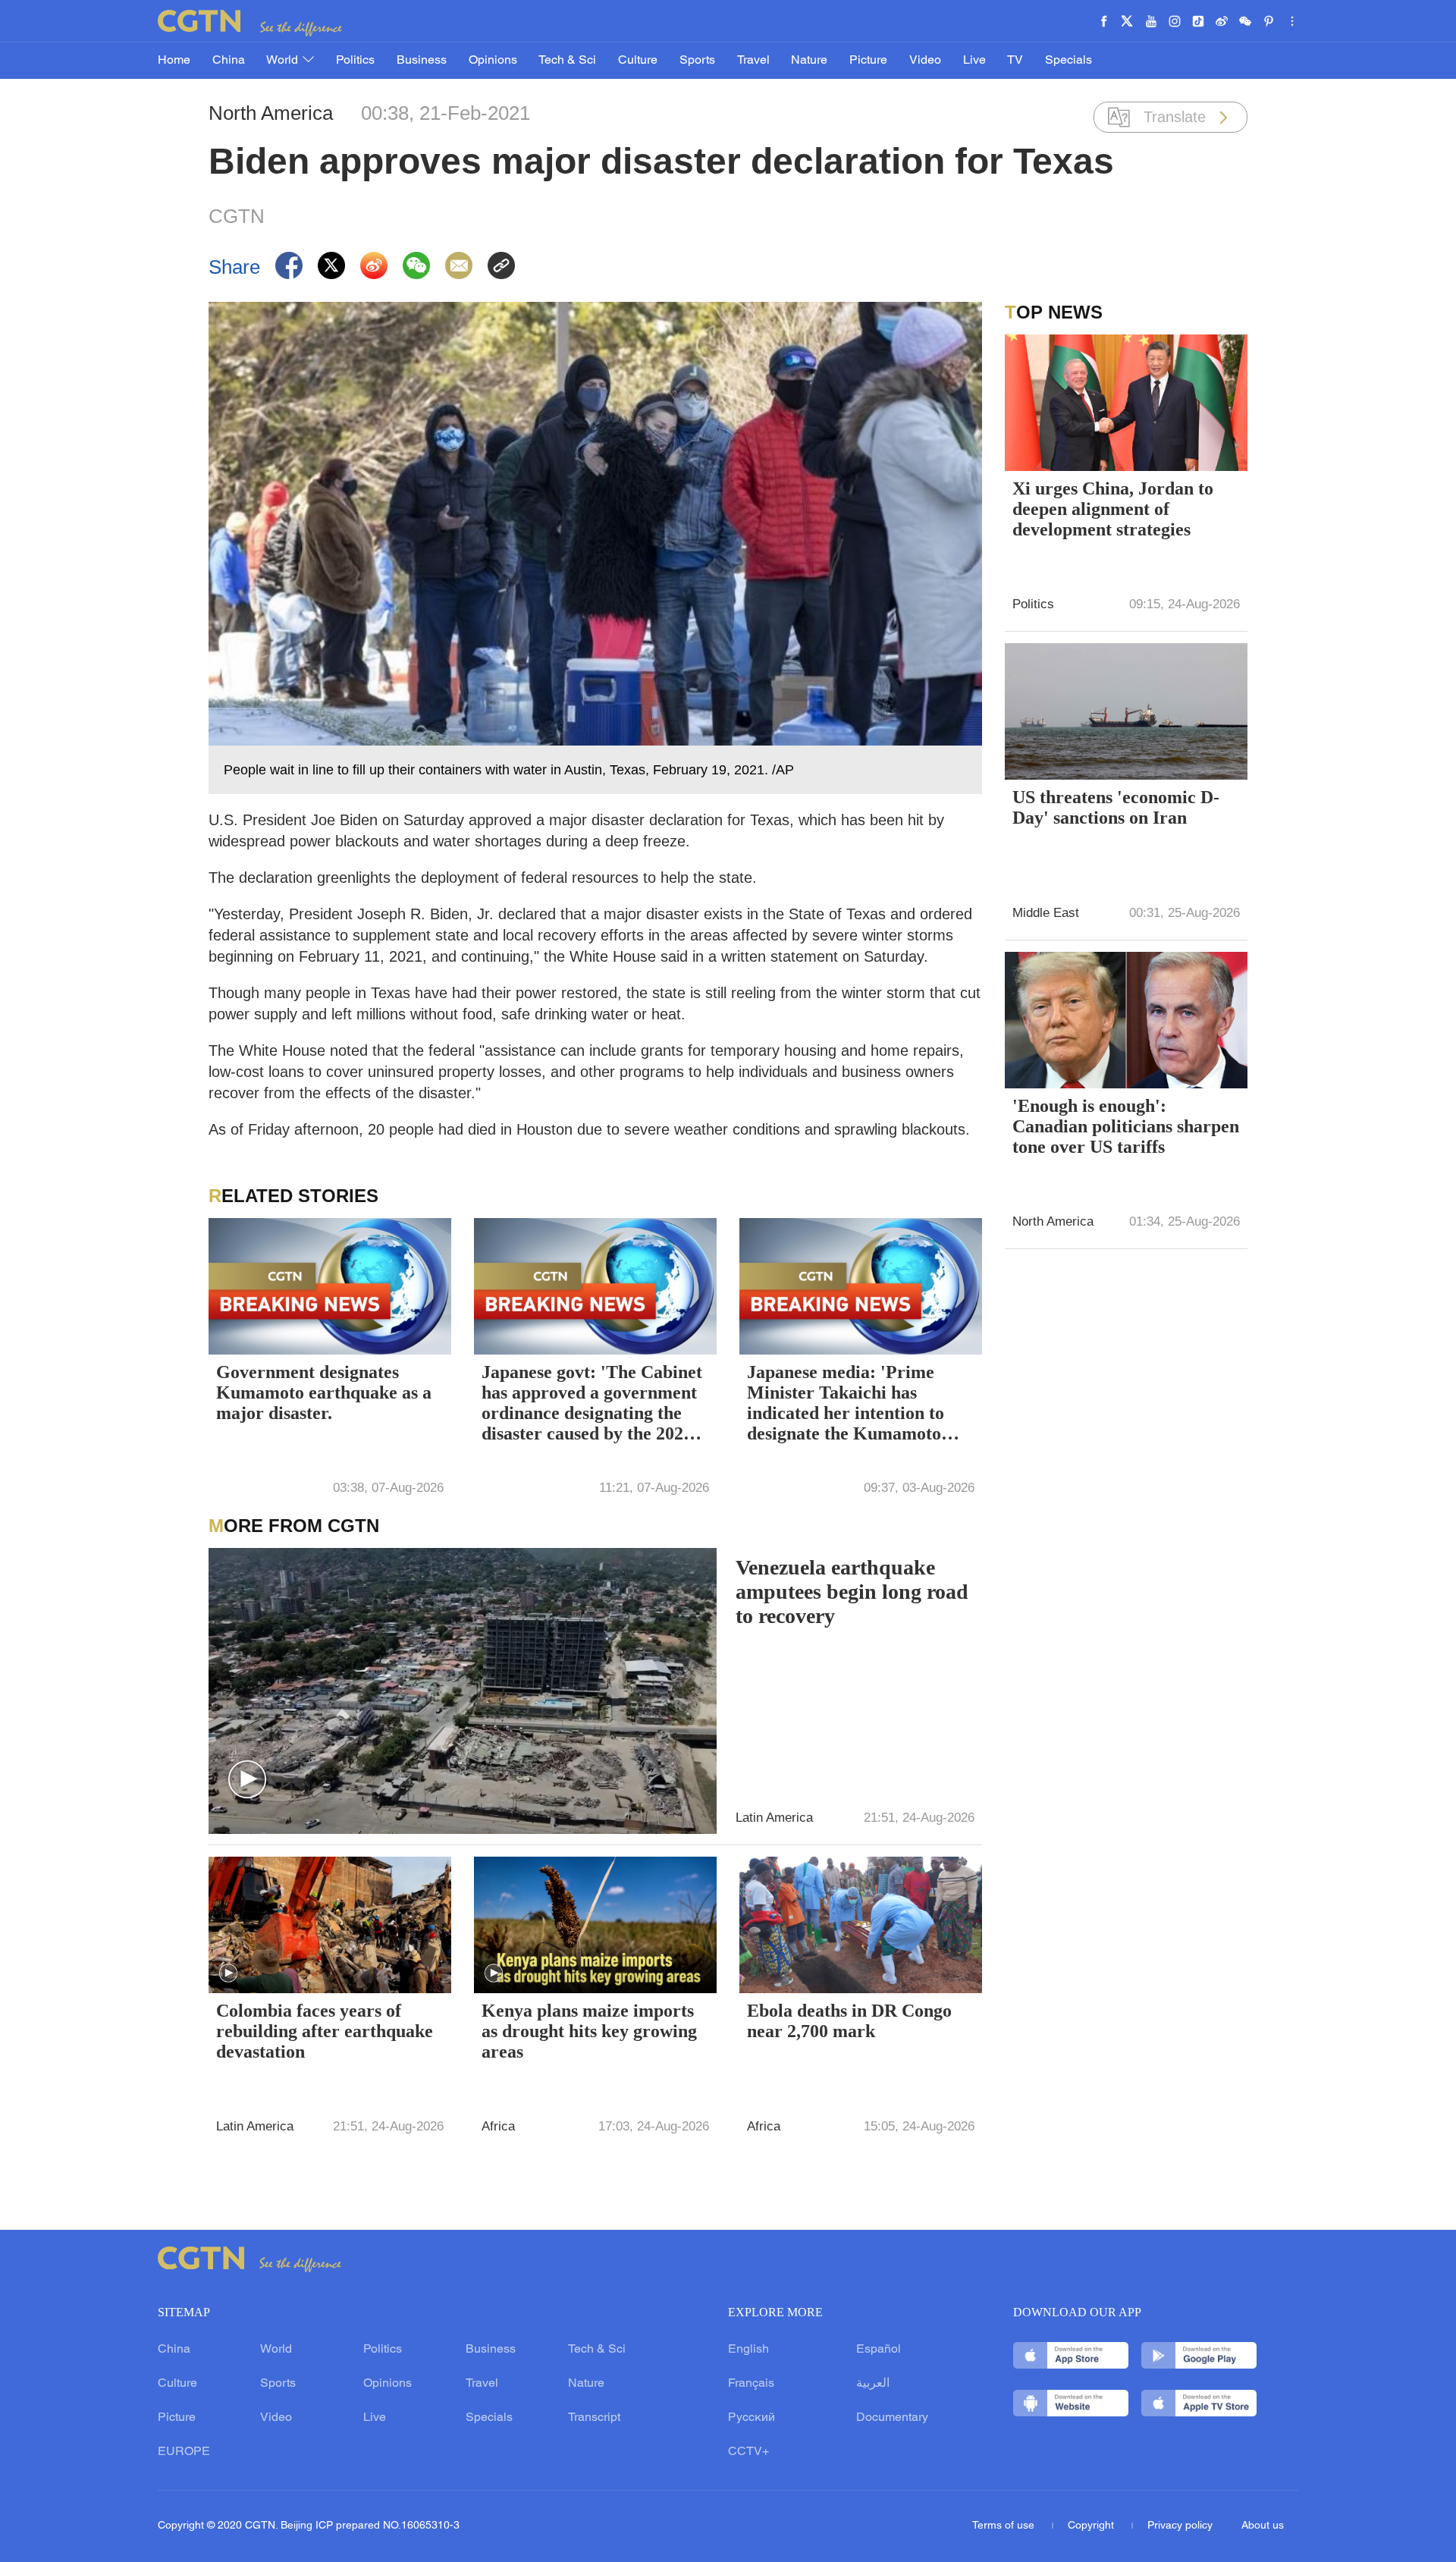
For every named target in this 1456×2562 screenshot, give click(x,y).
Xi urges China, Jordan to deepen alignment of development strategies (1113, 509)
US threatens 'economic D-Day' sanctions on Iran (1116, 807)
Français (751, 2384)
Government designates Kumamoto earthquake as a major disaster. (324, 1392)
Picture (868, 61)
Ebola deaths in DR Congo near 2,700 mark (849, 2021)
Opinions (493, 61)
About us (1263, 2526)
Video (925, 61)
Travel (753, 61)
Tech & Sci (567, 61)
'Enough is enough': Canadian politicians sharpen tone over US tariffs (1126, 1126)
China (229, 61)
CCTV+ (748, 2452)
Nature (809, 61)
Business (422, 61)
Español (879, 2350)
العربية (873, 2384)
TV (1015, 61)
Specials (1068, 61)
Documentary (892, 2418)
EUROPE (184, 2452)
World (284, 61)
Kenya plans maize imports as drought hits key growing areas (589, 2031)
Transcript (594, 2418)
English (748, 2350)
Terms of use (1005, 2526)
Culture (638, 61)
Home (174, 61)
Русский (752, 2418)
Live (974, 61)
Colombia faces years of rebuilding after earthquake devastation (325, 2031)
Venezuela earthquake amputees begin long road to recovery (852, 1592)
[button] (247, 1780)
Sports (697, 61)
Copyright (1092, 2526)
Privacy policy (1180, 2526)
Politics (355, 61)
